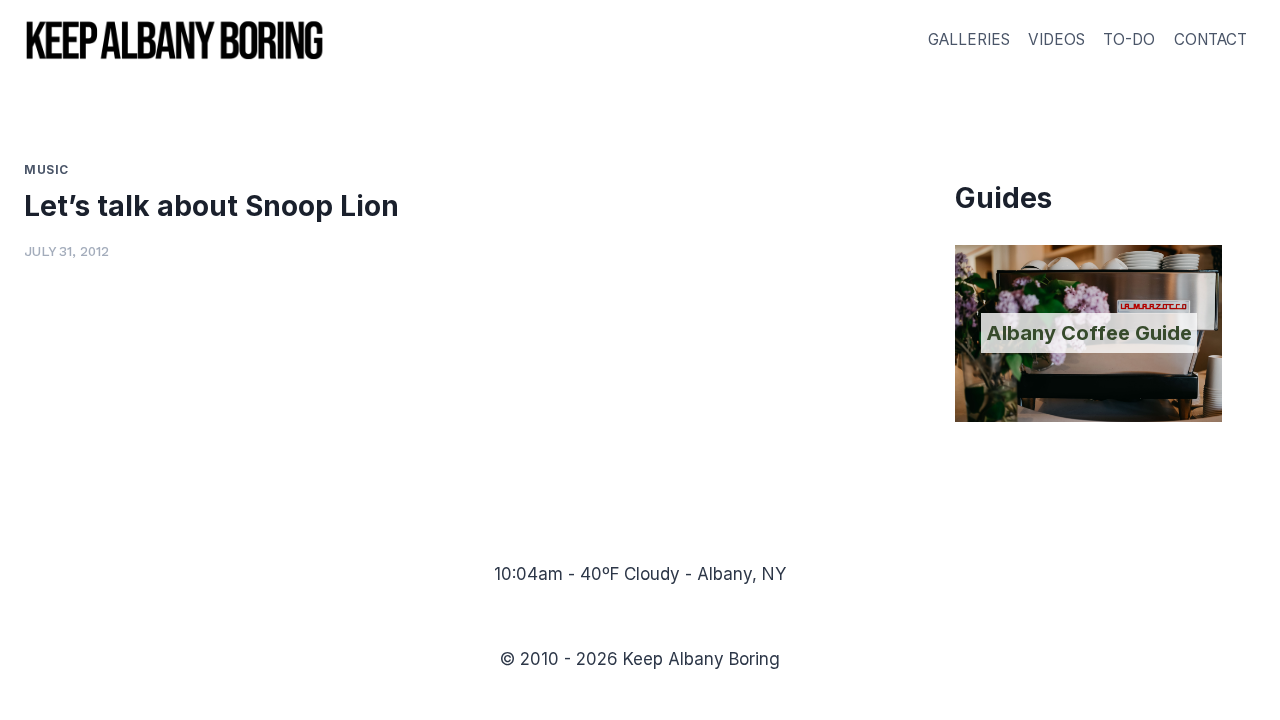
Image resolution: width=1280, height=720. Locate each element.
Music (46, 169)
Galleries (969, 39)
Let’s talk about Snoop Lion (211, 206)
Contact (1210, 39)
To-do (1129, 39)
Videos (1056, 39)
